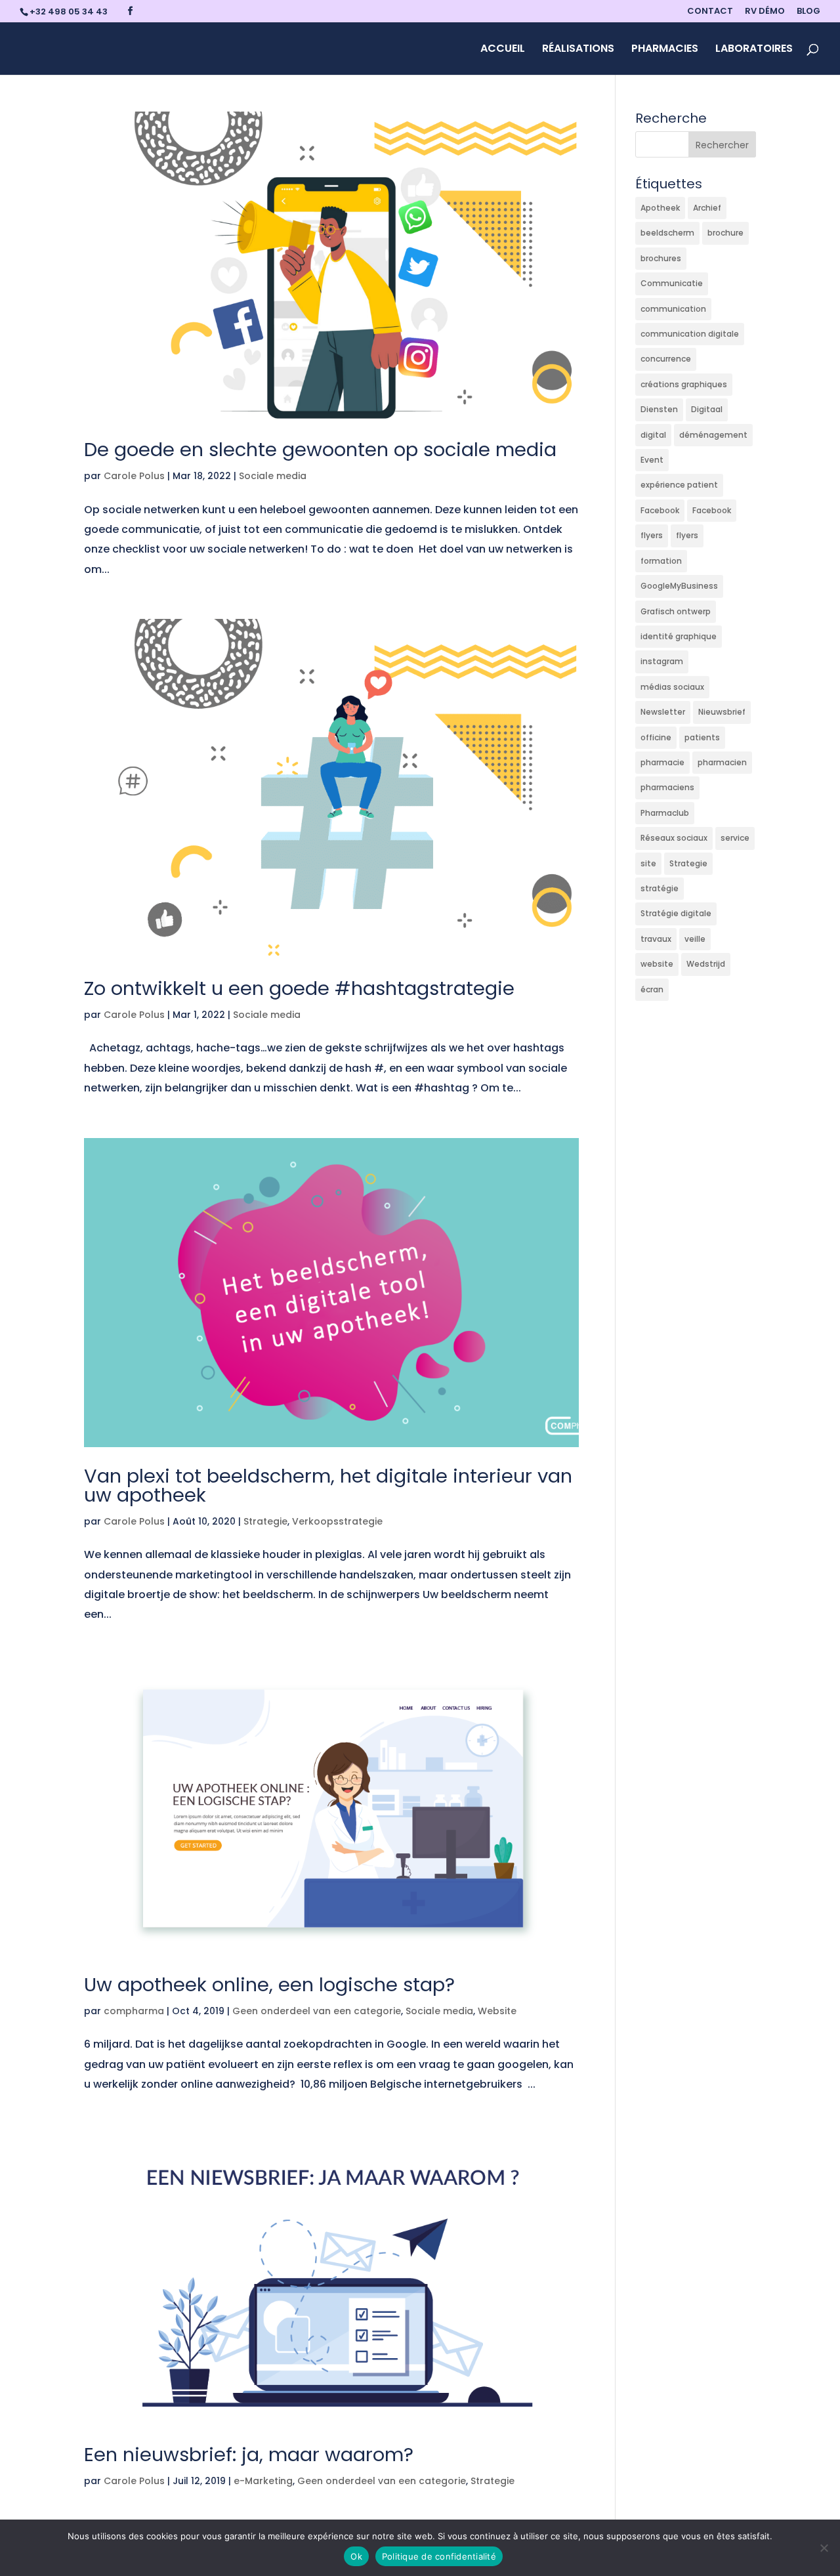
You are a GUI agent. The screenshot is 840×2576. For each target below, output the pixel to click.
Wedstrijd (706, 964)
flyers (652, 535)
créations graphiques (684, 384)
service (735, 838)
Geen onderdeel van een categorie (317, 2011)
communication (673, 309)
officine (656, 737)
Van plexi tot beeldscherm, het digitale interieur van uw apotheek (328, 1486)
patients (702, 737)
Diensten (659, 409)
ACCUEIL (503, 50)
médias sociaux (672, 687)
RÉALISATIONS (578, 50)
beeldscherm (667, 233)
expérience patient (679, 485)
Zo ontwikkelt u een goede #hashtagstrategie (299, 988)
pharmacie (662, 762)
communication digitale (690, 334)
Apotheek (660, 208)
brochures (661, 258)
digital (653, 435)
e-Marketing (263, 2481)
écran (652, 989)
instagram (662, 661)
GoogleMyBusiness (679, 586)
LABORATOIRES (754, 50)
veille (695, 939)
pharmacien (722, 762)
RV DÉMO (765, 12)
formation (661, 561)
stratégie (660, 888)
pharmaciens (667, 787)
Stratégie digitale (676, 913)
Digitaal (707, 409)
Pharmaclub (665, 813)
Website (497, 2011)
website (657, 964)
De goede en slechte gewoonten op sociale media (320, 450)
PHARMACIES (665, 50)
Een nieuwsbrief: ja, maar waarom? (249, 2455)
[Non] (824, 2548)
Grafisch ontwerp (676, 611)
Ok (356, 2556)
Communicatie (672, 283)
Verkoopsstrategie (337, 1521)
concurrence (666, 359)
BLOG (808, 12)
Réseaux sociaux (674, 838)
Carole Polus (134, 476)
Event (652, 460)
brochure (725, 233)
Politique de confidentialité (439, 2556)
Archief (707, 208)
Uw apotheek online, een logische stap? (269, 1985)
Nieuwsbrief (722, 712)
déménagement (713, 435)
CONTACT (710, 12)
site (648, 863)
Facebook (660, 510)
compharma (134, 2011)
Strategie (265, 1521)
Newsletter (663, 712)
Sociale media (273, 476)
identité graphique (679, 636)
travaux (656, 939)
